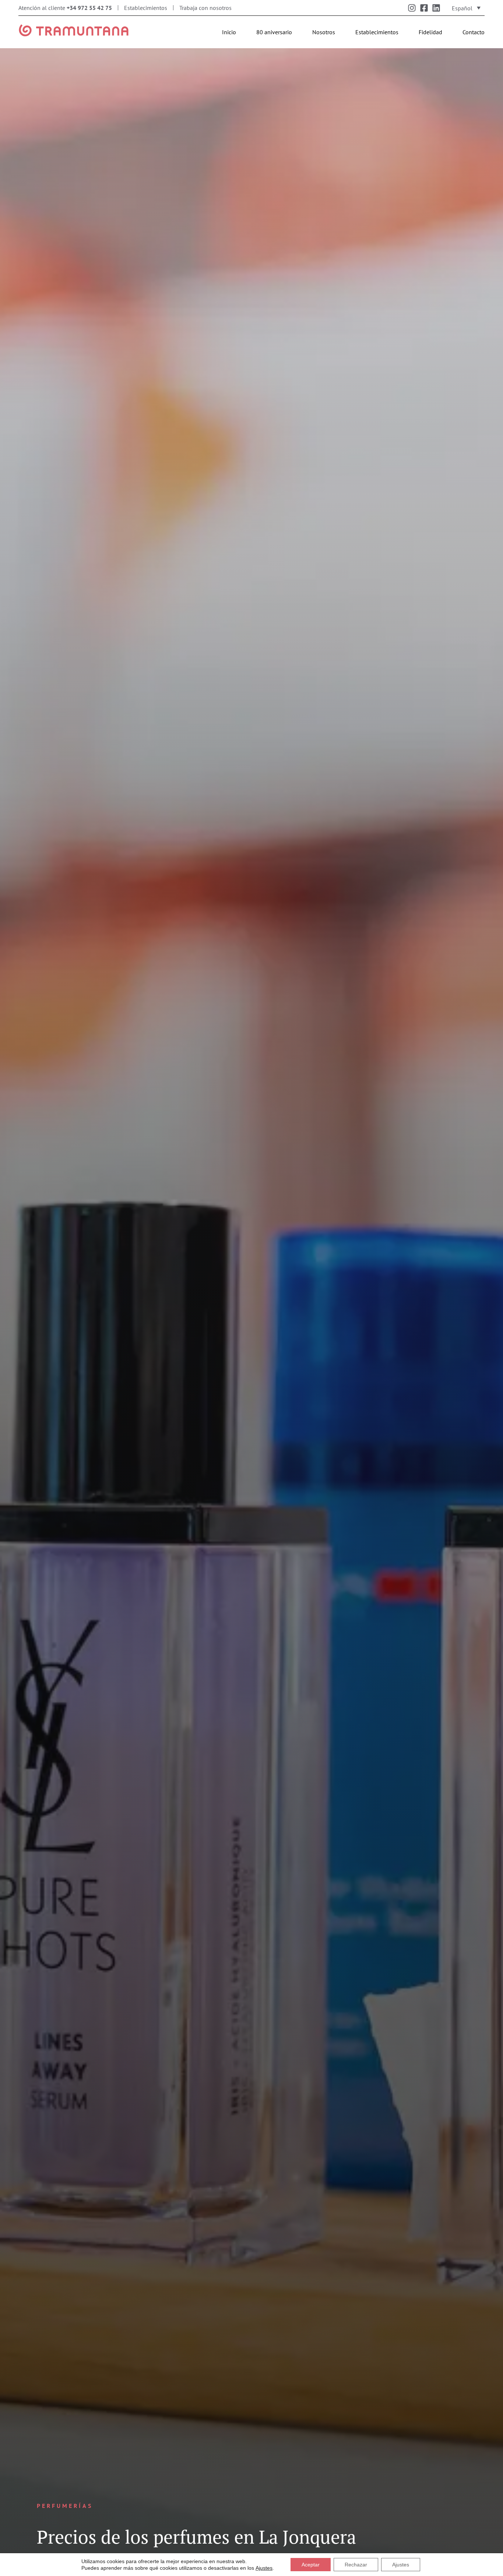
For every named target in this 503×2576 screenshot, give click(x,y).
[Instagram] (412, 8)
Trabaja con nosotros (205, 8)
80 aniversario (274, 32)
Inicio (229, 32)
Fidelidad (430, 32)
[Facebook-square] (424, 8)
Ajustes (264, 2568)
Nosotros (324, 32)
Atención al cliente (65, 8)
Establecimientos (146, 8)
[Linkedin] (436, 8)
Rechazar (356, 2565)
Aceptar (311, 2565)
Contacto (474, 32)
